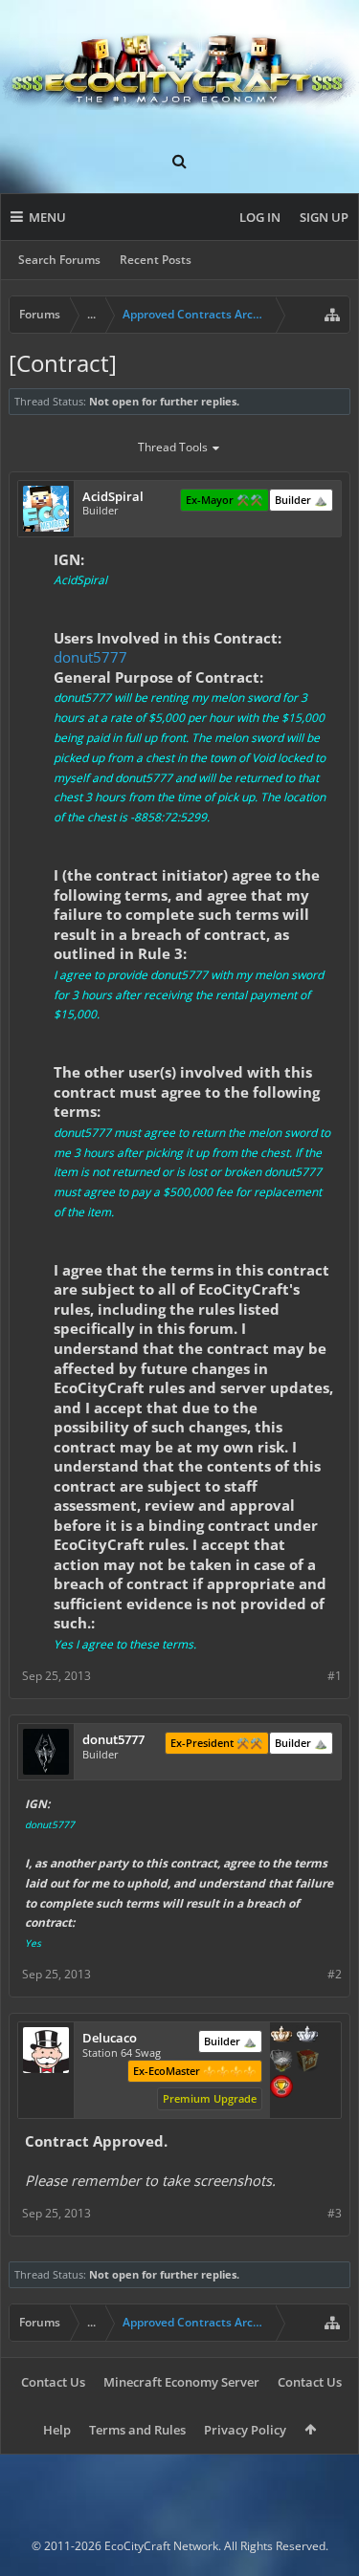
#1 (335, 1676)
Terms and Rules (137, 2430)
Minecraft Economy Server (181, 2382)
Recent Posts (156, 260)
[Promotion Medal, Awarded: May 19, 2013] (307, 2063)
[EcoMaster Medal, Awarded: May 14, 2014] (307, 2036)
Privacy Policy (245, 2430)
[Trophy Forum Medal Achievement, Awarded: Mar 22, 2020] (281, 2088)
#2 (335, 1974)
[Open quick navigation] (332, 315)
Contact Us (53, 2382)
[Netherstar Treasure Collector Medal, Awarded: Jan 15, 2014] (281, 2063)
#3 (335, 2213)
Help (57, 2430)
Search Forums (59, 260)
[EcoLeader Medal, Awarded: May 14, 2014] (281, 2036)
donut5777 (90, 657)
